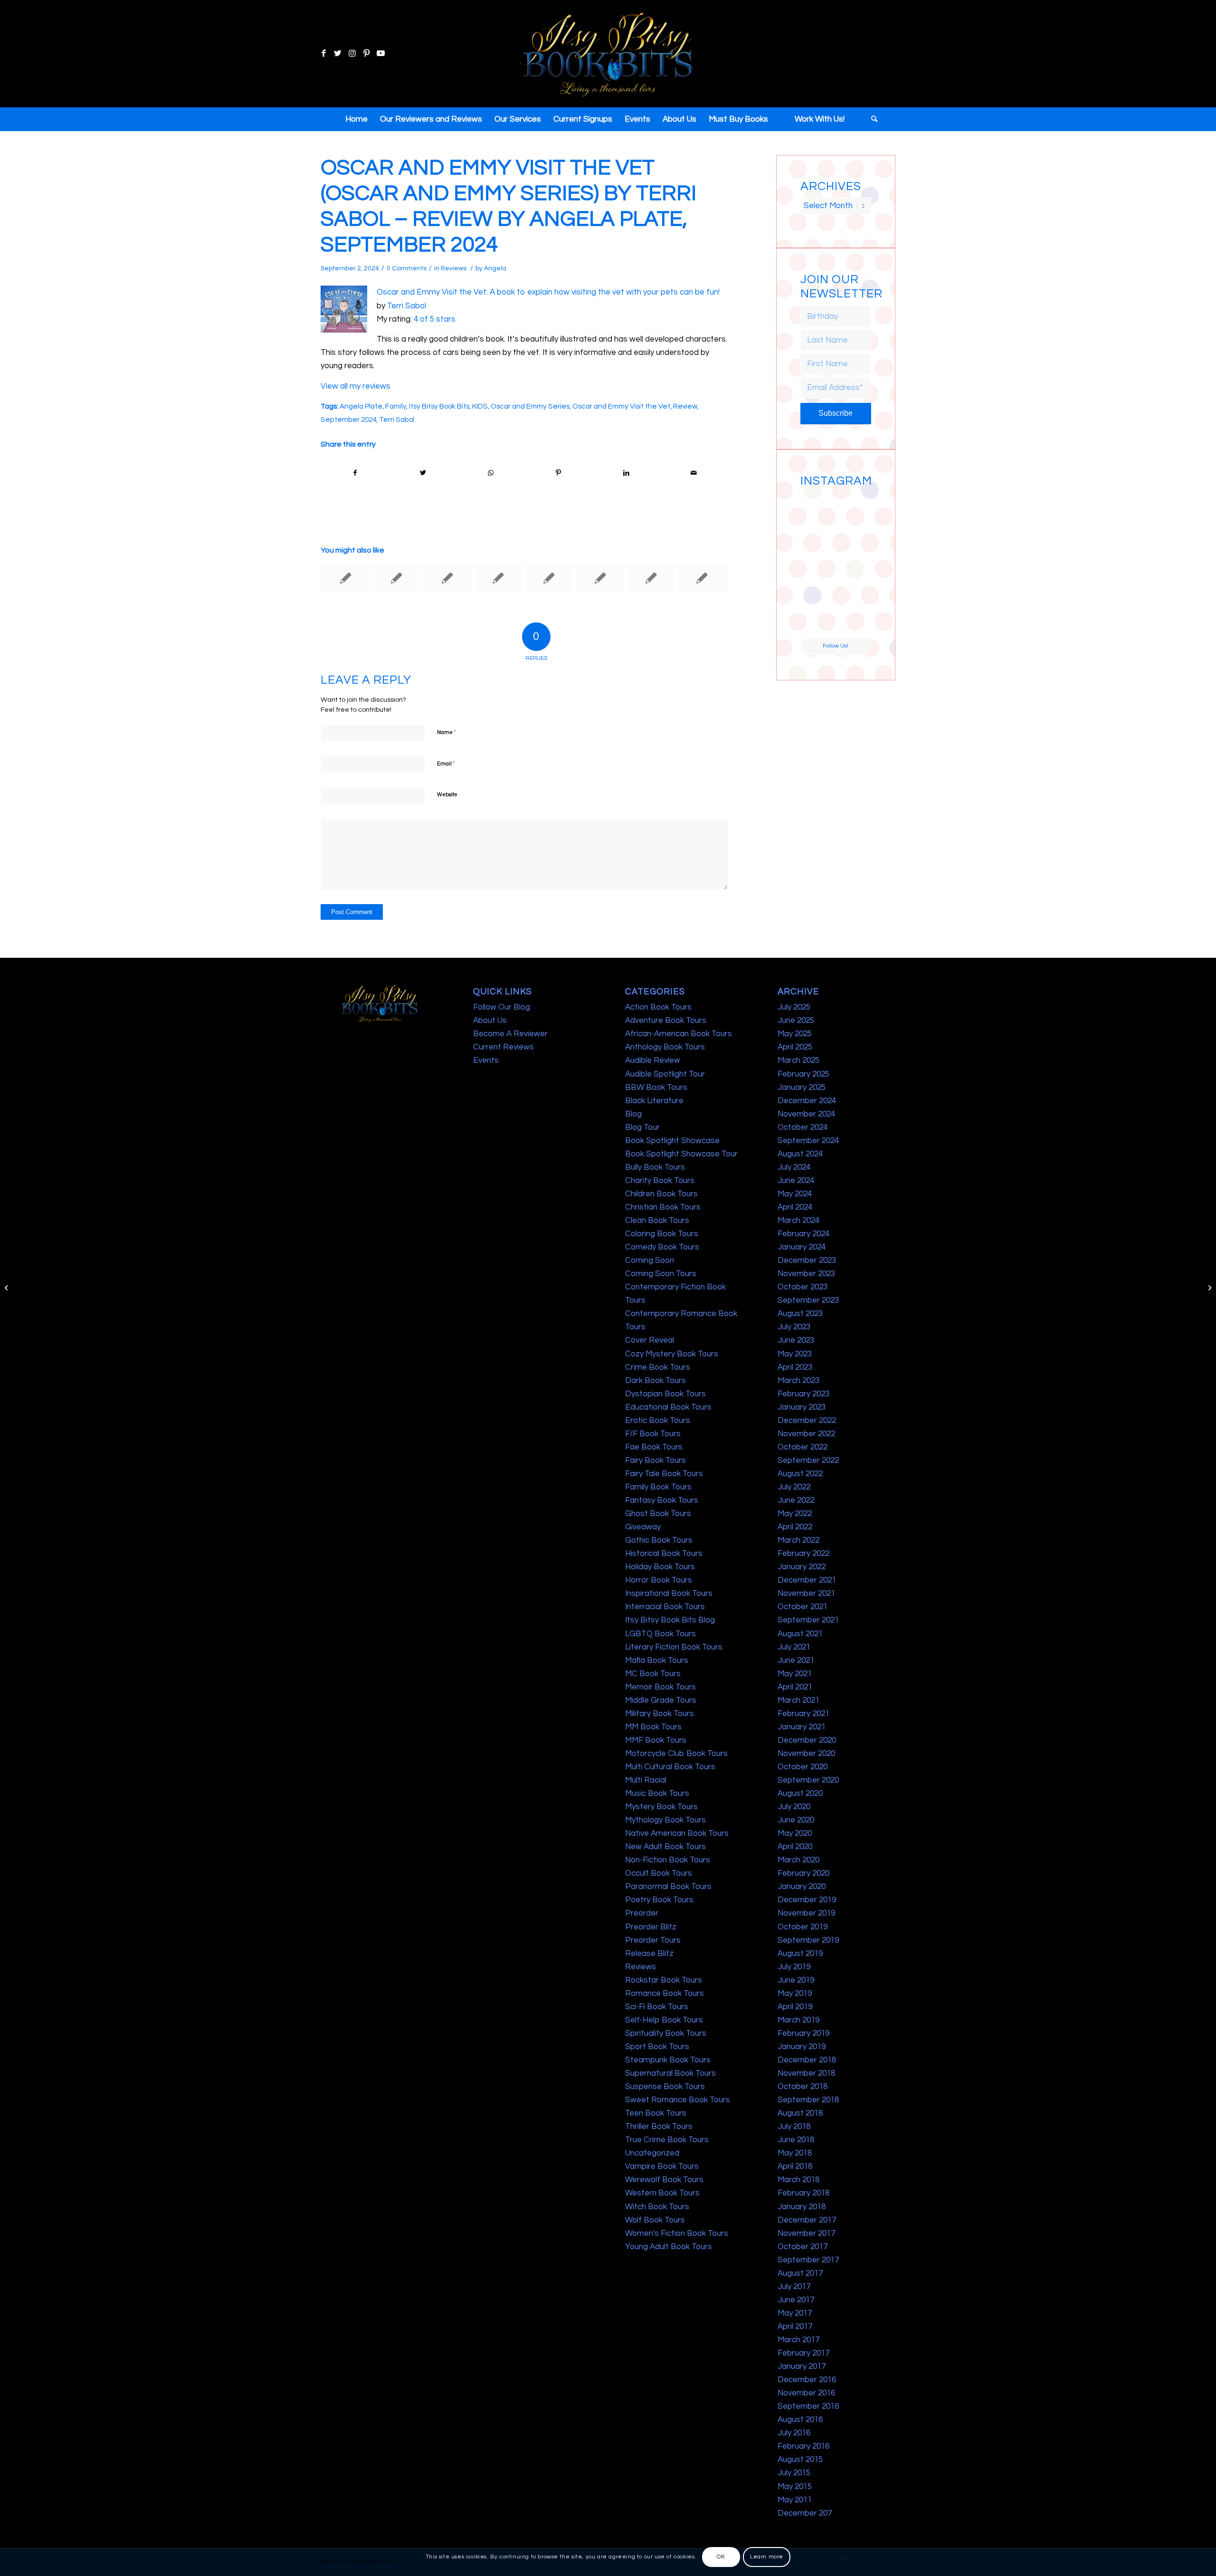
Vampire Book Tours (662, 2166)
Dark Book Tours (655, 1381)
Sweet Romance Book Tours (678, 2100)
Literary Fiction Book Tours (674, 1647)
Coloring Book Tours (662, 1234)
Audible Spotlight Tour (665, 1074)
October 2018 (803, 2087)
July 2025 (794, 1007)
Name (446, 732)
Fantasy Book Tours (662, 1500)
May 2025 (795, 1034)
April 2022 (795, 1527)
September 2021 (808, 1620)
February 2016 (803, 2446)
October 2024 (803, 1127)
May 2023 (795, 1354)
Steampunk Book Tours (668, 2060)
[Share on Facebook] (355, 473)
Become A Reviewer (510, 1034)
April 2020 (795, 1847)
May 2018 (795, 2153)
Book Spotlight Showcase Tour (681, 1154)
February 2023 (803, 1394)
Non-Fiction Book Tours (668, 1860)
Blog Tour (642, 1127)
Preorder (642, 1913)
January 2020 (802, 1887)
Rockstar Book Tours (664, 1980)
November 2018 (806, 2073)
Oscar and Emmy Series (530, 406)
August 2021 (800, 1634)
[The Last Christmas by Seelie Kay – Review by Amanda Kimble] (396, 578)
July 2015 (794, 2473)
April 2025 (795, 1047)
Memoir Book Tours (660, 1687)
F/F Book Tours (653, 1434)
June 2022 (796, 1500)
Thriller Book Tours (659, 2127)
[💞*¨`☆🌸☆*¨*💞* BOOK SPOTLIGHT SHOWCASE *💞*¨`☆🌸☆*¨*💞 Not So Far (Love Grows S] (817, 583)
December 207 (805, 2513)
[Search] (871, 119)
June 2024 (796, 1181)
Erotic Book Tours (658, 1421)
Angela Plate (361, 406)
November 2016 (806, 2393)
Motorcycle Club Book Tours (676, 1754)
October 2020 (803, 1767)
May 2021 (795, 1674)
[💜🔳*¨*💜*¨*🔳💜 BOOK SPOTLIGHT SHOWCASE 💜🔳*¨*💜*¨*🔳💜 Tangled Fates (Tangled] (854, 583)
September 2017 (808, 2260)
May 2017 (795, 2313)
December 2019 (807, 1900)
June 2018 (796, 2140)
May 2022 (795, 1514)
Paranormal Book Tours (668, 1887)
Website (447, 795)
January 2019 (802, 2047)
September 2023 (808, 1300)
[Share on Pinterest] (559, 473)
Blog (633, 1114)
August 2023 (800, 1314)
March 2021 (798, 1700)
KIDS (480, 406)
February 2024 (803, 1234)
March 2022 (798, 1540)
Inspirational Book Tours (669, 1593)
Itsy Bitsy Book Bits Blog (670, 1620)
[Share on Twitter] (423, 473)
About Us (490, 1021)
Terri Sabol (407, 306)
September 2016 (808, 2406)
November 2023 (806, 1274)
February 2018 (803, 2193)
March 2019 (798, 2020)
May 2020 (795, 1833)
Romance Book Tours (665, 1994)
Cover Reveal (650, 1340)
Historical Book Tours (664, 1554)
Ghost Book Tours (658, 1514)
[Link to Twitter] (338, 54)
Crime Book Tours (658, 1367)
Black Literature (654, 1101)
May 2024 (795, 1194)
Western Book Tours (662, 2193)
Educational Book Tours (668, 1407)
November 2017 (806, 2233)
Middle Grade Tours (661, 1700)
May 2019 (795, 1994)
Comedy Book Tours (662, 1247)
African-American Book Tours (679, 1034)
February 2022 (803, 1554)
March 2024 (798, 1221)
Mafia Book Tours (657, 1660)
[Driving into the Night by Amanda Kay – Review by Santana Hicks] (7, 1288)
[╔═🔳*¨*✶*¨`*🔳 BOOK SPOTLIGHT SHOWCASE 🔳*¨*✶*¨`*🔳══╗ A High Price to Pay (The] (817, 546)
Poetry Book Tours (659, 1900)
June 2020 (796, 1820)
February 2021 (803, 1714)
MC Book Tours (653, 1674)
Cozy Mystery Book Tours (672, 1354)
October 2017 (803, 2247)
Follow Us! (836, 646)
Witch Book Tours (657, 2207)
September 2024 (348, 420)
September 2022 (808, 1460)
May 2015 (795, 2487)
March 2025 (798, 1060)
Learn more (767, 2557)
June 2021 (796, 1660)
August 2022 (800, 1474)
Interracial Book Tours (665, 1607)
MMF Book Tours (656, 1740)
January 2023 (802, 1407)
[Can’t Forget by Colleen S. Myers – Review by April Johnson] (549, 578)
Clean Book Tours (657, 1221)
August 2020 (800, 1794)
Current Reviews (503, 1047)
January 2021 (802, 1727)
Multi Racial (646, 1780)
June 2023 (796, 1340)
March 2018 (798, 2180)
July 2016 (794, 2433)
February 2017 (803, 2353)
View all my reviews (356, 386)
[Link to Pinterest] (366, 54)
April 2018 (795, 2166)
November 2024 (806, 1114)
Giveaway (643, 1527)
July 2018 (794, 2127)
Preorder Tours (653, 1940)
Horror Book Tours (659, 1580)
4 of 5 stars (435, 319)
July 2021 (794, 1647)
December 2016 (807, 2380)
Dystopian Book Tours (665, 1394)
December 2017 (807, 2220)
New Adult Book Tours (665, 1847)
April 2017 (795, 2327)
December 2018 (807, 2060)
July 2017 (794, 2287)
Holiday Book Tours (660, 1567)
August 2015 (800, 2460)
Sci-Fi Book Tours (657, 2007)
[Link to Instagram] (352, 54)
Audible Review (653, 1060)
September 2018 (808, 2100)
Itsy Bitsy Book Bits (439, 406)
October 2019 (803, 1927)
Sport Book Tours (657, 2047)
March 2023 (798, 1381)
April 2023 (795, 1367)
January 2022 (802, 1567)
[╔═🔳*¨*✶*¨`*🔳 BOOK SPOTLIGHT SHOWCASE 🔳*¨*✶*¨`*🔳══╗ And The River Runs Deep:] (817, 509)
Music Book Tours (657, 1794)
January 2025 (802, 1088)
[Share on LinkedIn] (626, 473)
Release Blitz (649, 1954)
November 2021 (806, 1593)
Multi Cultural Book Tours (670, 1767)
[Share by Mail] (694, 473)
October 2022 (803, 1447)
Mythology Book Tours (665, 1820)
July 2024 (794, 1167)
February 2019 (803, 2033)
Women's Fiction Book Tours (677, 2233)
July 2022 (794, 1487)
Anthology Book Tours (665, 1047)
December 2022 (807, 1421)
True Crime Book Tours (667, 2140)
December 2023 (807, 1260)
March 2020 (798, 1860)
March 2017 (798, 2340)
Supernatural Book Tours (670, 2073)
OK (721, 2557)
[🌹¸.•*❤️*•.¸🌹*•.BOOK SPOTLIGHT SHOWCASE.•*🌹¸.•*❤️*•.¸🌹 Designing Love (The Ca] (817, 620)
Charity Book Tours (660, 1181)
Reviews (454, 268)
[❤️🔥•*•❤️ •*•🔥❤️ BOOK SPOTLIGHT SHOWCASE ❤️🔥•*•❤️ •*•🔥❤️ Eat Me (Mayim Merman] (854, 620)
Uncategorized (652, 2153)
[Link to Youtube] (380, 54)
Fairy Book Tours (655, 1460)
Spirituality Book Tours (666, 2033)
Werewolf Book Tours (664, 2180)
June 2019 (796, 1980)
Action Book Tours (658, 1007)
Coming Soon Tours (661, 1274)
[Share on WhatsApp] (491, 473)
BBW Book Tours (656, 1088)
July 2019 (794, 1967)
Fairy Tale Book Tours (664, 1474)
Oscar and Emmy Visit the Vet (621, 406)
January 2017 (802, 2366)
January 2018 (802, 2207)
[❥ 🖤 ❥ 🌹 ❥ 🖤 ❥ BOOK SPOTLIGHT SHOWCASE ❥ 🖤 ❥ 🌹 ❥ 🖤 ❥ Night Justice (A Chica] (854, 509)
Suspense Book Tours (665, 2087)
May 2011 (795, 2500)
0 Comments (407, 268)
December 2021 (807, 1580)
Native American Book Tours (677, 1833)
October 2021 (803, 1607)
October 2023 (803, 1287)
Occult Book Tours (659, 1873)
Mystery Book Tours (661, 1807)
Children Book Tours (661, 1194)
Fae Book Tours (654, 1447)
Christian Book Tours (663, 1207)
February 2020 (803, 1873)
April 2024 (795, 1207)
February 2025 (803, 1074)
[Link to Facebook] (323, 54)
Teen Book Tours (656, 2113)
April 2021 (795, 1687)
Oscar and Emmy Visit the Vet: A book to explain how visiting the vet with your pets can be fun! (548, 292)
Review (685, 406)
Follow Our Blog (502, 1007)
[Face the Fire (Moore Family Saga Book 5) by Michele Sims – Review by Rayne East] (447, 578)
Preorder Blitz (651, 1927)
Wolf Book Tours (655, 2220)
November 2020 (806, 1754)
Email (446, 763)
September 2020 (808, 1780)
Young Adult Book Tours (669, 2247)
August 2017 (800, 2273)
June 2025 (796, 1021)
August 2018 (800, 2113)
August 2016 (800, 2420)
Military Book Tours (660, 1714)
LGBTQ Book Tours (660, 1634)
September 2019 (808, 1940)
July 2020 (794, 1807)
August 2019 (800, 1954)
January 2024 (802, 1247)
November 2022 (806, 1434)
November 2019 (806, 1913)
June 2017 (796, 2300)
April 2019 (795, 2007)
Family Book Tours (658, 1487)
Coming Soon (650, 1260)
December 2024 (807, 1101)
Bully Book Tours (655, 1167)
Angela (495, 268)
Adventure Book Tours (666, 1021)
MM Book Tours (653, 1727)
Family (396, 406)
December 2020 (807, 1740)
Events (486, 1060)
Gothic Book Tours (659, 1540)
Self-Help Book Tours (664, 2020)
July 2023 (794, 1327)
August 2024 (800, 1154)
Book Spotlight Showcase (672, 1141)
